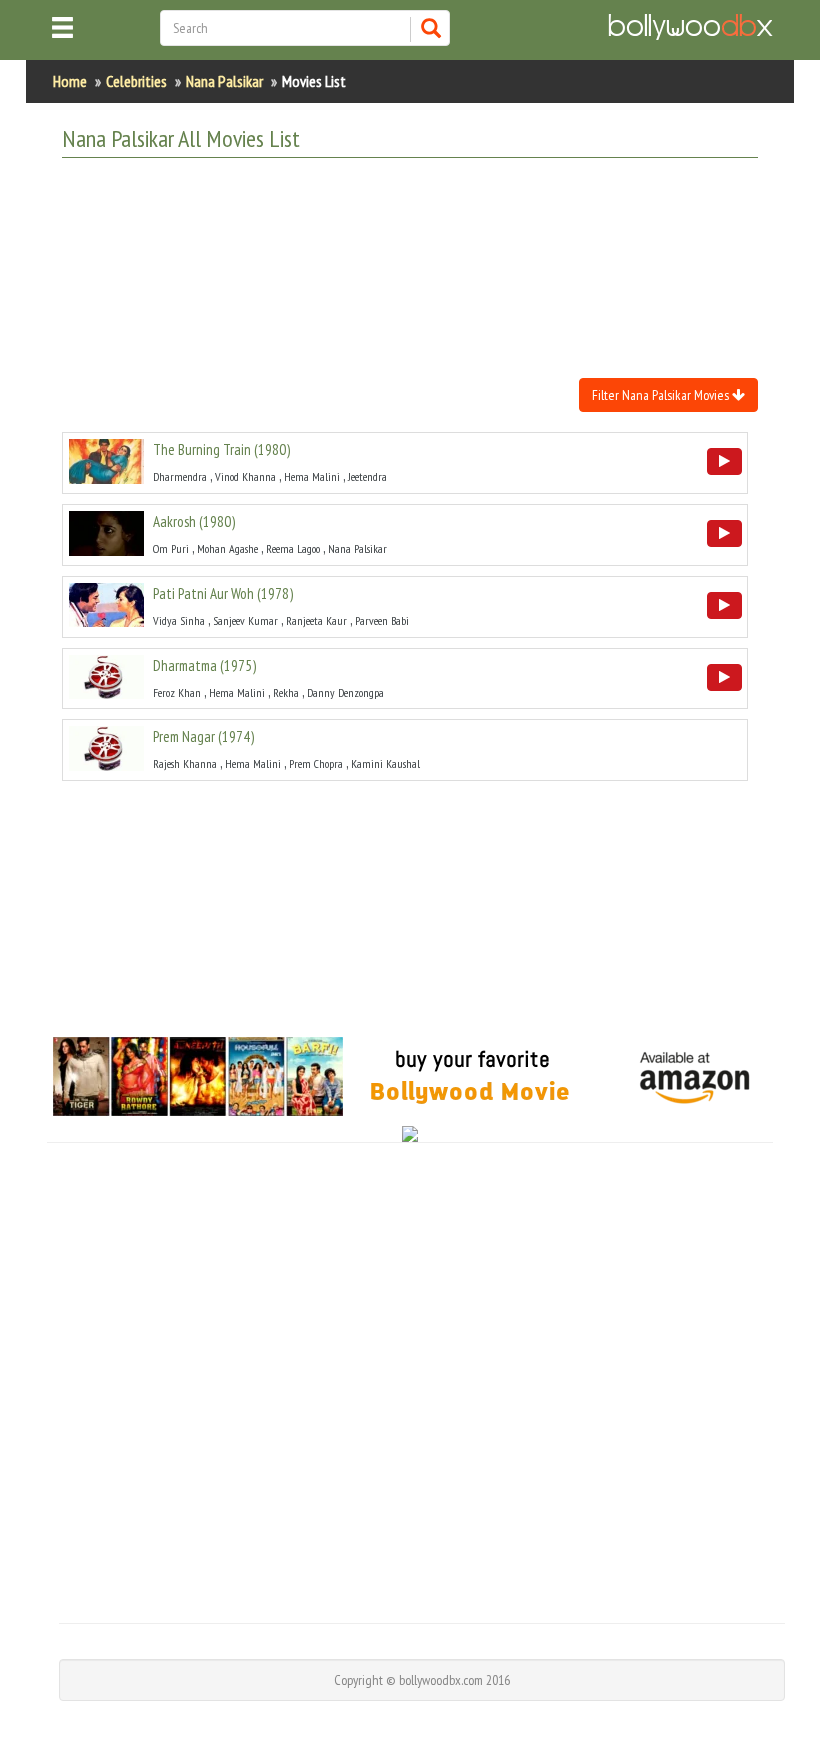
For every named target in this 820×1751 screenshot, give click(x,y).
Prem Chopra (316, 763)
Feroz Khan (177, 692)
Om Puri (171, 548)
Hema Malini (312, 476)
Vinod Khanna (245, 476)
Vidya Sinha (179, 620)
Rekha (286, 692)
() (221, 449)
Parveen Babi (382, 620)
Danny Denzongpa (345, 692)
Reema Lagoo (293, 548)
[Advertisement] (426, 223)
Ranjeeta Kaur (316, 620)
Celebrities (136, 81)
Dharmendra (180, 476)
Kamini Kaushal (385, 763)
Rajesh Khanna (185, 763)
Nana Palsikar (224, 81)
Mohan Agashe (227, 548)
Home (70, 81)
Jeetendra (367, 476)
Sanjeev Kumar (245, 620)
